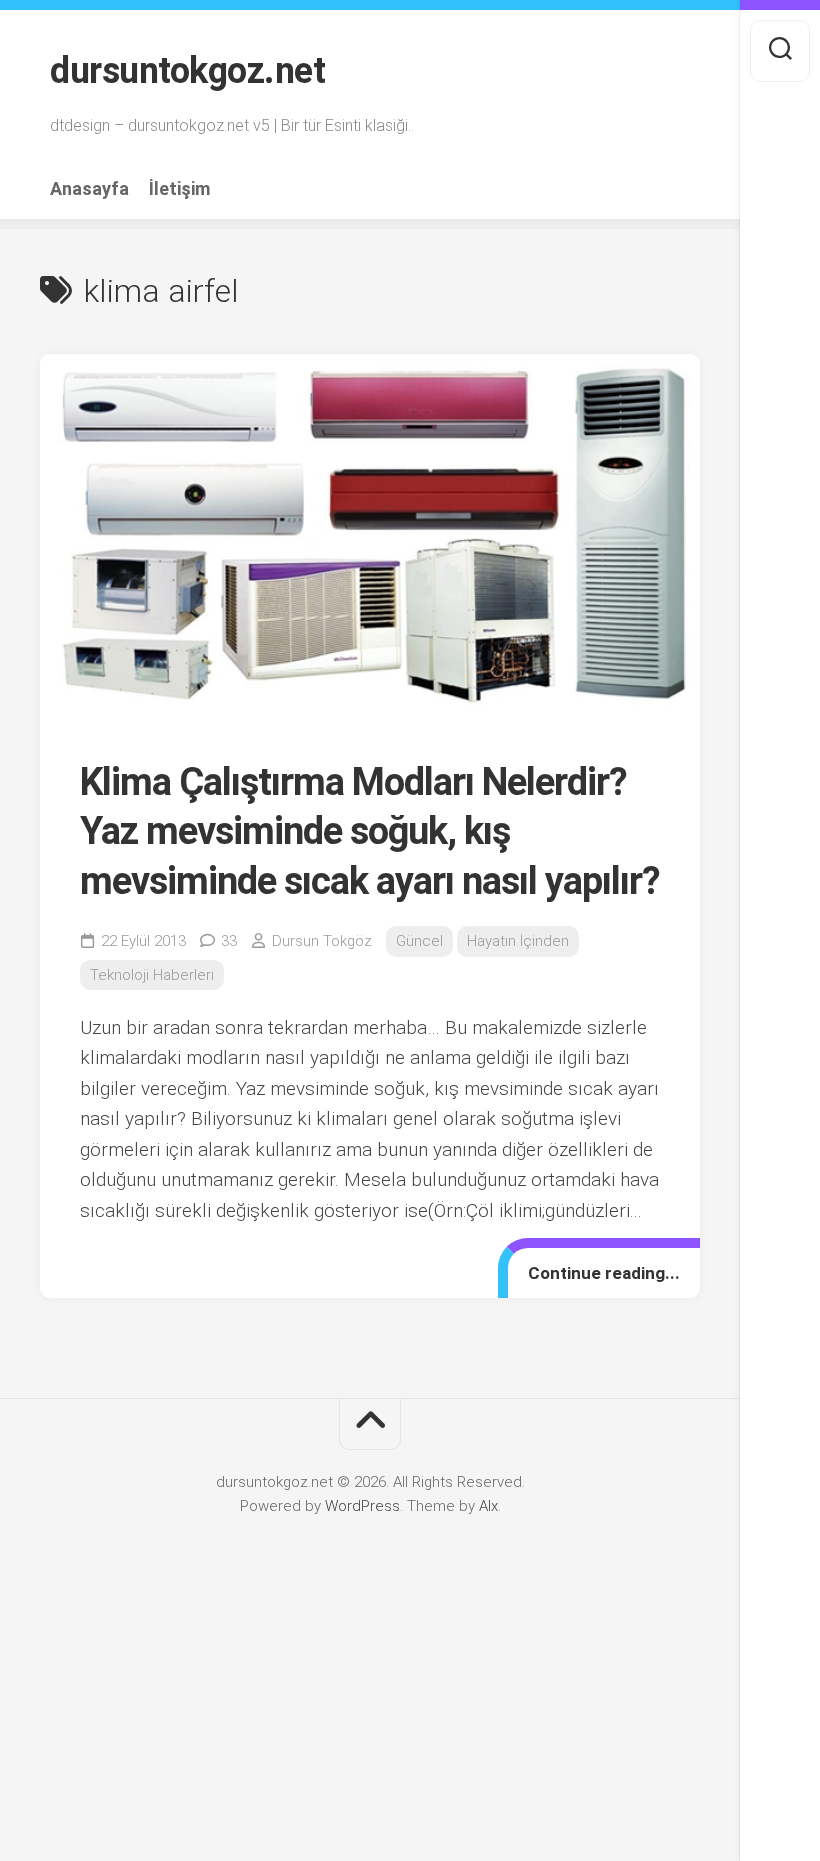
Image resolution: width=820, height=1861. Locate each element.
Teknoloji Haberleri (152, 975)
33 (229, 941)
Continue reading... (604, 1273)
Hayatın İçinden (518, 941)
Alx (488, 1506)
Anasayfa (89, 189)
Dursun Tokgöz (322, 941)
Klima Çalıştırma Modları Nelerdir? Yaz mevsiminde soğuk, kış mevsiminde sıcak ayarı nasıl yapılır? (370, 831)
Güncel (419, 941)
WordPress (362, 1506)
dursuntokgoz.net (187, 71)
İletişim (179, 189)
